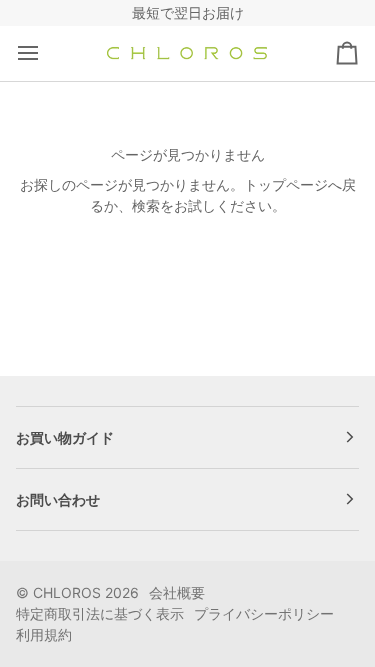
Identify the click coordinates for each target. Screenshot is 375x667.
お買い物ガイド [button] (65, 437)
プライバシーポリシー (264, 613)
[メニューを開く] (46, 53)
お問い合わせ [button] (58, 499)
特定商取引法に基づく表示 (100, 613)
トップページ (286, 184)
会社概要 (177, 592)
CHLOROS (67, 592)
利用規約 (44, 634)
